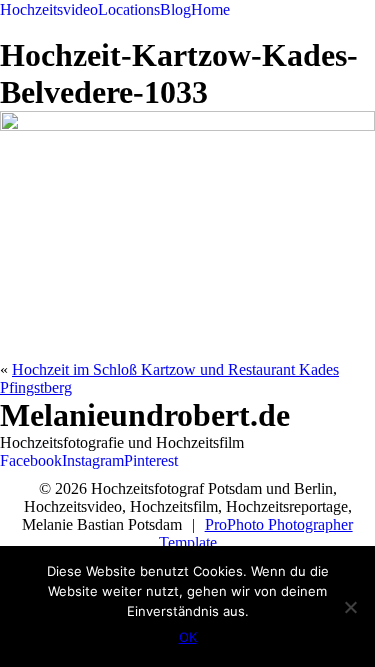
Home (210, 9)
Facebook (31, 460)
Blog (175, 9)
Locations (129, 9)
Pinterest (151, 460)
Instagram (93, 460)
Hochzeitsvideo (49, 9)
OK (188, 637)
